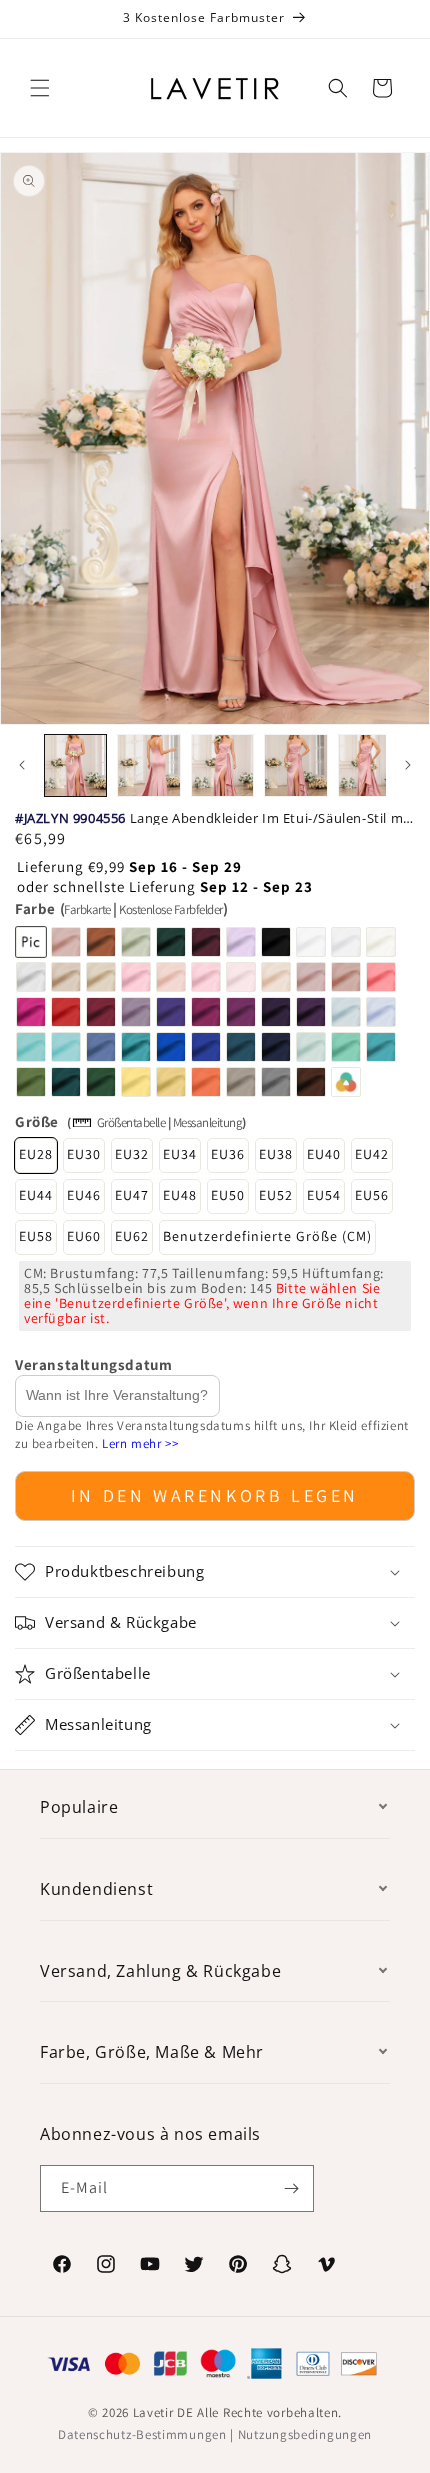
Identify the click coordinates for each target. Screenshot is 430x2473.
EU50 (228, 1195)
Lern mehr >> (140, 1443)
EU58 (36, 1236)
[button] (40, 88)
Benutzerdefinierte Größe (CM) (267, 1236)
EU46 (84, 1195)
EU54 (324, 1195)
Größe (37, 1121)
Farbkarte (87, 909)
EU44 (36, 1195)
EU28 (36, 1154)
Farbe (121, 908)
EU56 (372, 1195)
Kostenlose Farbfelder (171, 909)
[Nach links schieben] (22, 765)
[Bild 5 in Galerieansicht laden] (369, 765)
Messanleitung (208, 1122)
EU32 (132, 1154)
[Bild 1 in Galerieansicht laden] (75, 765)
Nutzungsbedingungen (305, 2434)
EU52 (276, 1195)
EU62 (132, 1236)
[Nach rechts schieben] (408, 765)
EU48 (180, 1195)
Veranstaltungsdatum (93, 1364)
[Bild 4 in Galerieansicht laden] (295, 765)
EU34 (180, 1154)
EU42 (372, 1154)
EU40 (324, 1154)
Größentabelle (131, 1122)
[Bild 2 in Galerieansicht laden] (148, 765)
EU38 (276, 1154)
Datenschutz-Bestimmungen (142, 2434)
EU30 (84, 1154)
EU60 (84, 1236)
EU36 (228, 1154)
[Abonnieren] (291, 2188)
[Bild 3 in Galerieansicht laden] (222, 765)
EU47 (132, 1195)
